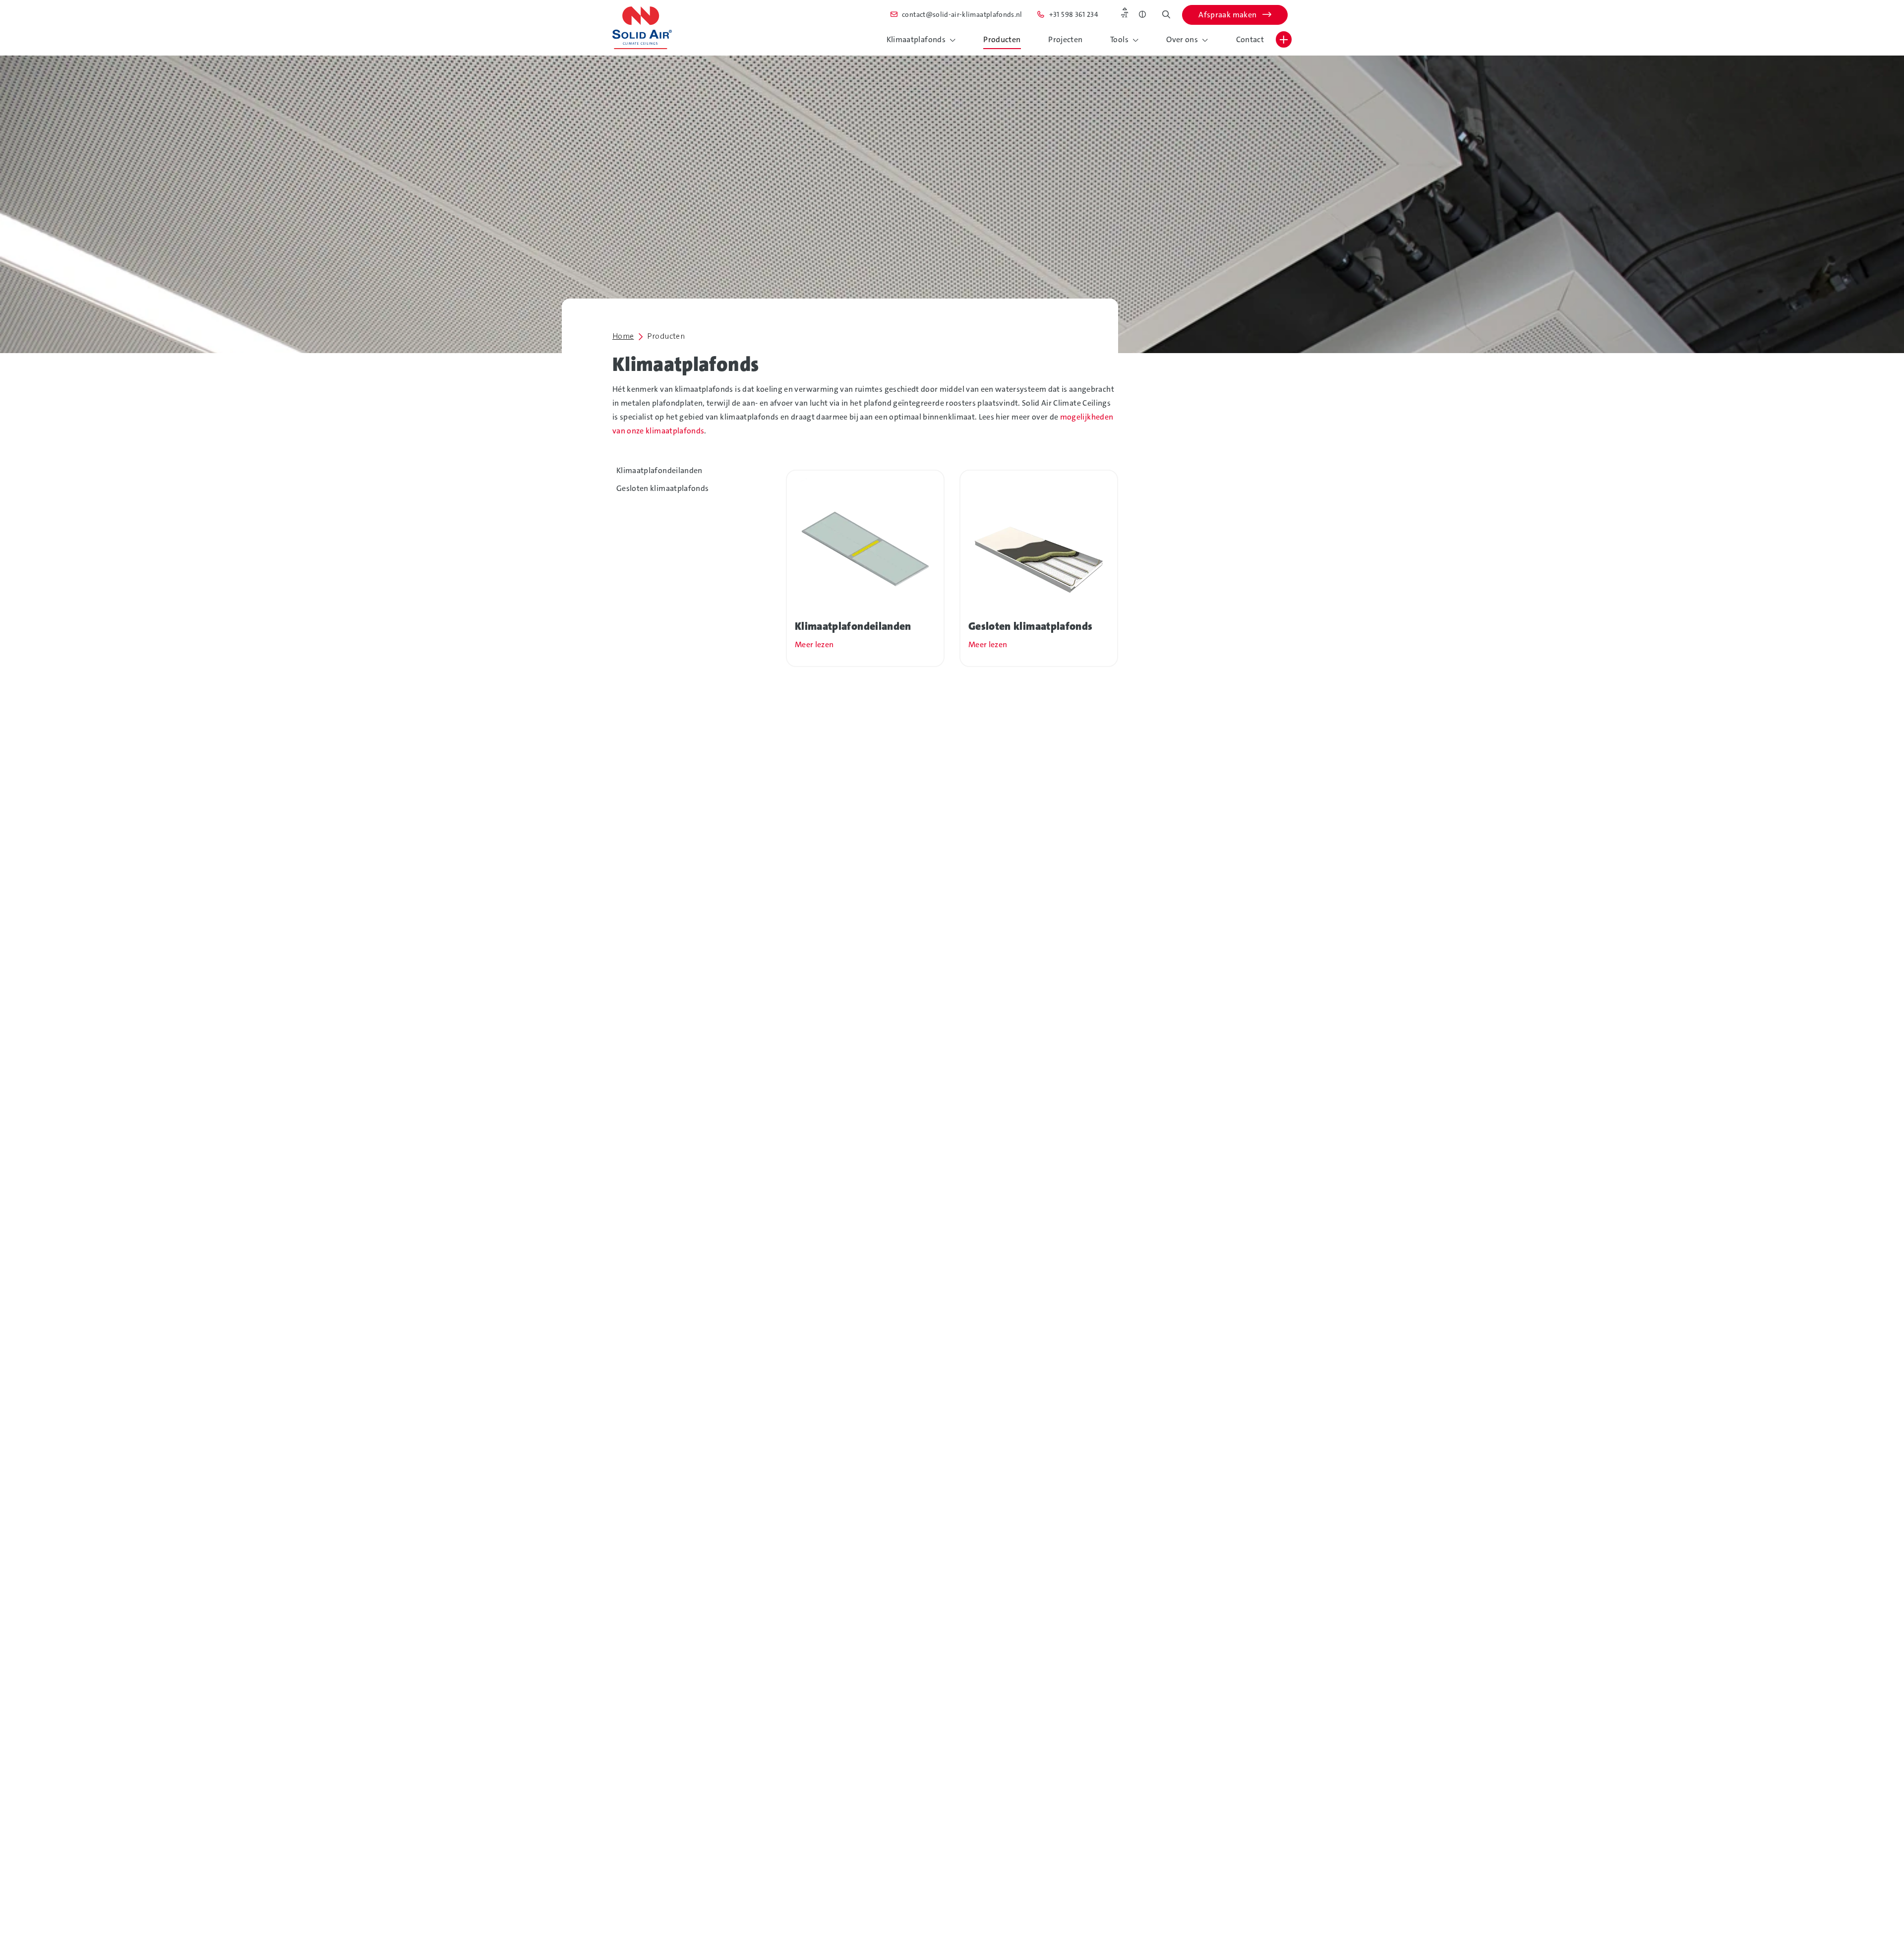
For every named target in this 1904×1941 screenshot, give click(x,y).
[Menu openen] (1284, 39)
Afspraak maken (1228, 15)
